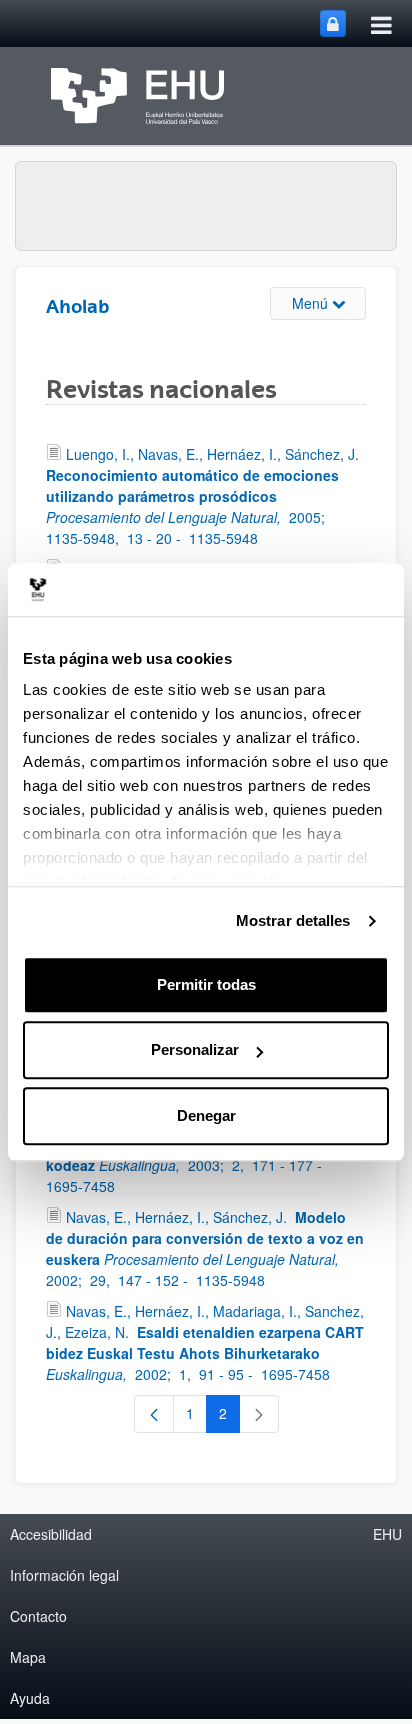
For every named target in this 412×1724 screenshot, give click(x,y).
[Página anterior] (154, 1414)
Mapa (28, 1657)
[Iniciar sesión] (333, 23)
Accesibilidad (51, 1534)
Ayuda (30, 1698)
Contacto (38, 1616)
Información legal (64, 1575)
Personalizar (195, 1049)
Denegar (206, 1115)
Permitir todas (206, 984)
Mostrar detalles (293, 920)
